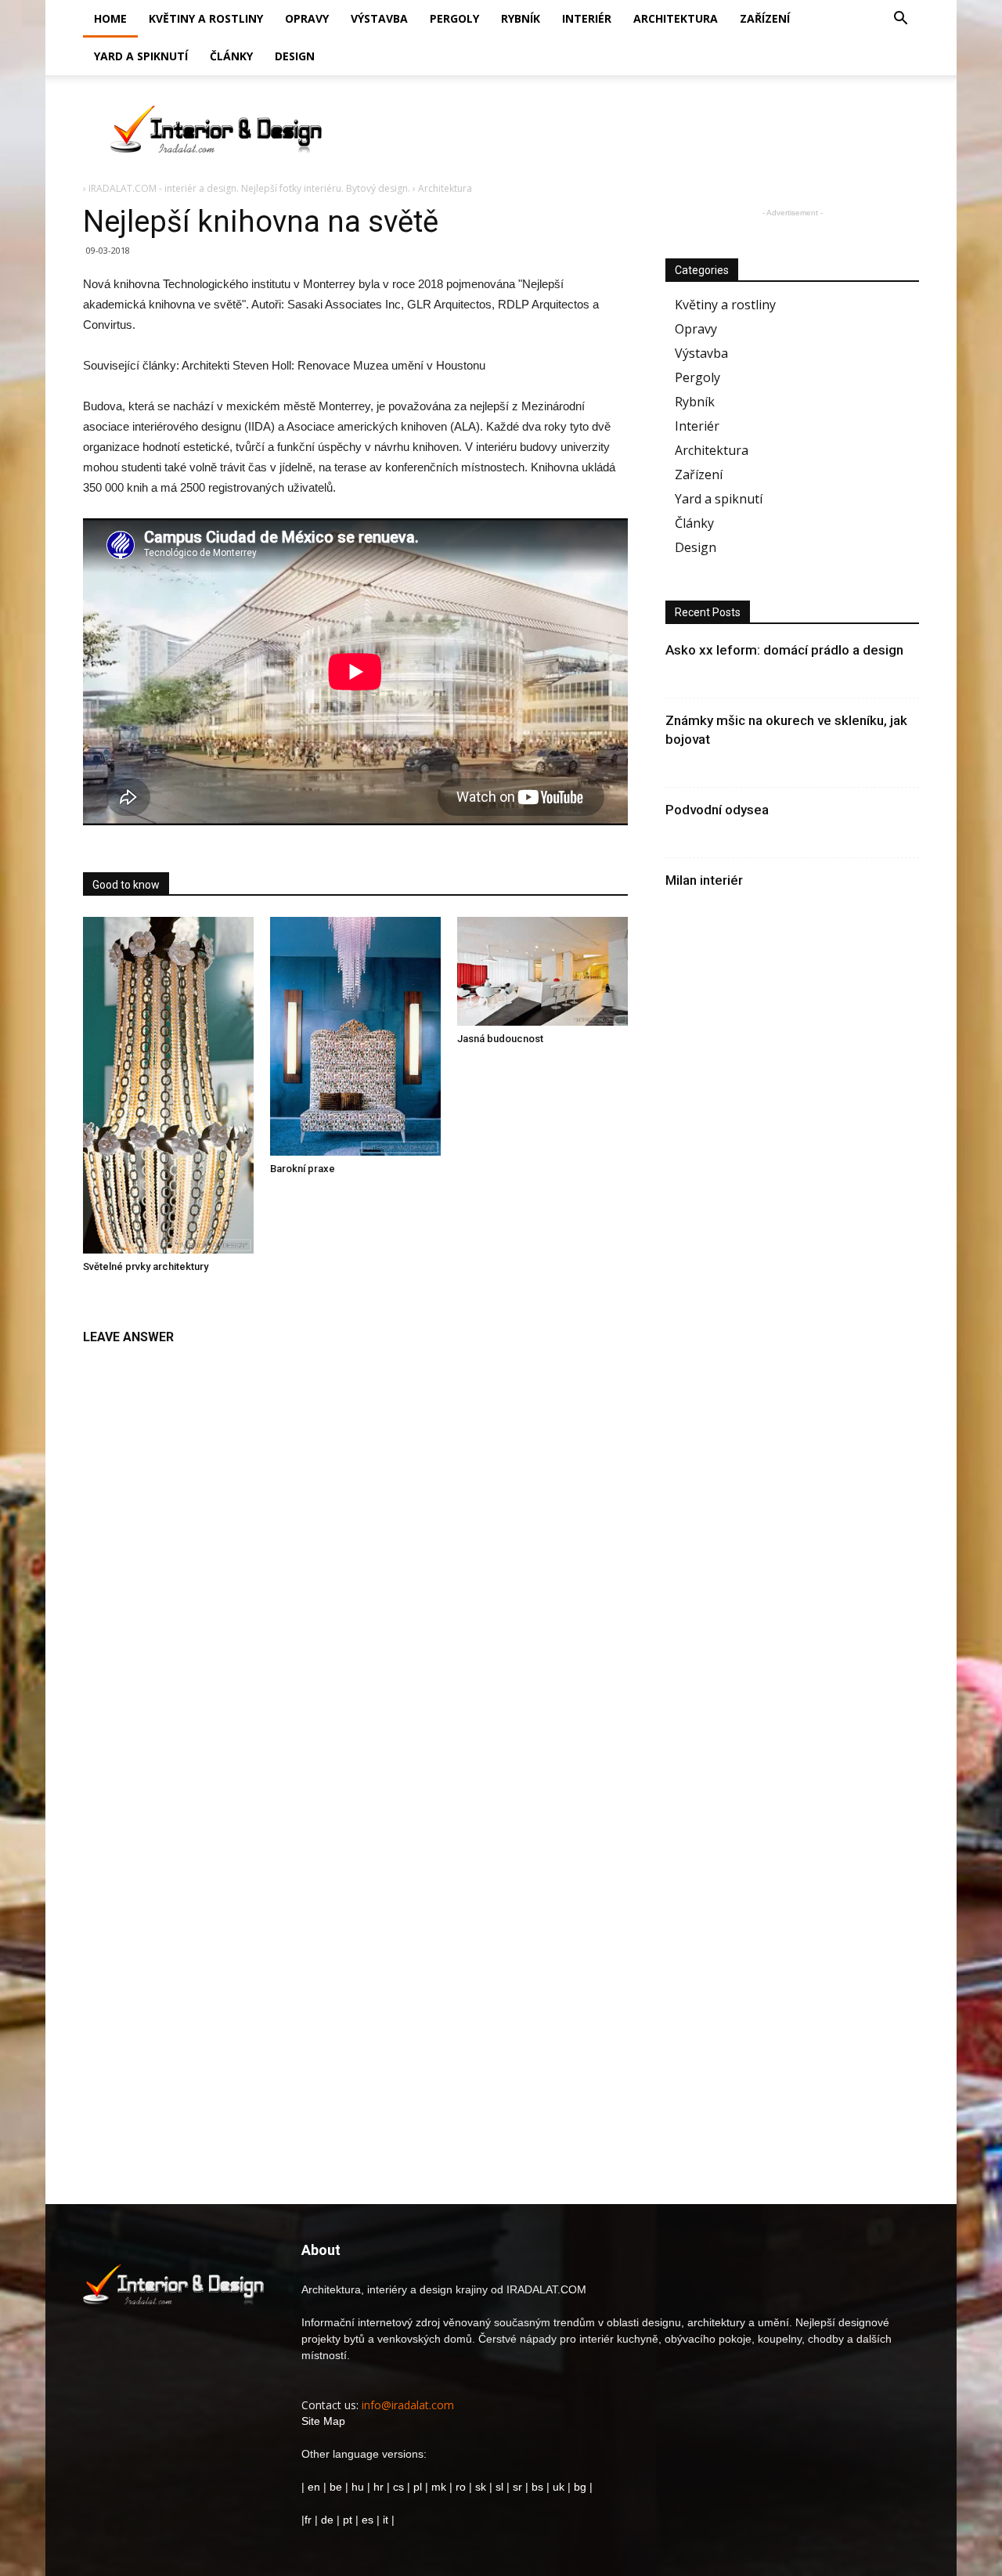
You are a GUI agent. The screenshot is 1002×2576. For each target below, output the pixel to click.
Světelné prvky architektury (146, 1266)
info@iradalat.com (408, 2405)
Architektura (676, 18)
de (329, 2520)
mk (439, 2487)
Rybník (521, 18)
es (368, 2520)
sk (481, 2487)
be (336, 2487)
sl (499, 2487)
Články (231, 56)
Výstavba (379, 18)
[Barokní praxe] (355, 1037)
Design (295, 56)
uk (560, 2487)
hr (378, 2487)
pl (418, 2487)
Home (110, 18)
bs (537, 2487)
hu (359, 2487)
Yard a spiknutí (141, 56)
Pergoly (454, 18)
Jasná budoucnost (500, 1039)
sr (517, 2487)
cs (398, 2487)
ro (461, 2487)
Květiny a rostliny (206, 18)
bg (580, 2487)
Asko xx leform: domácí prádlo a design (784, 650)
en (312, 2487)
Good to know (126, 885)
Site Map (323, 2421)
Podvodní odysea (717, 810)
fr (308, 2520)
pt (348, 2520)
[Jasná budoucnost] (542, 971)
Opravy (307, 18)
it (386, 2520)
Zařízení (765, 18)
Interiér (587, 18)
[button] (900, 20)
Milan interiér (704, 880)
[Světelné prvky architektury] (168, 1085)
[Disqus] (355, 1550)
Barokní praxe (303, 1169)
